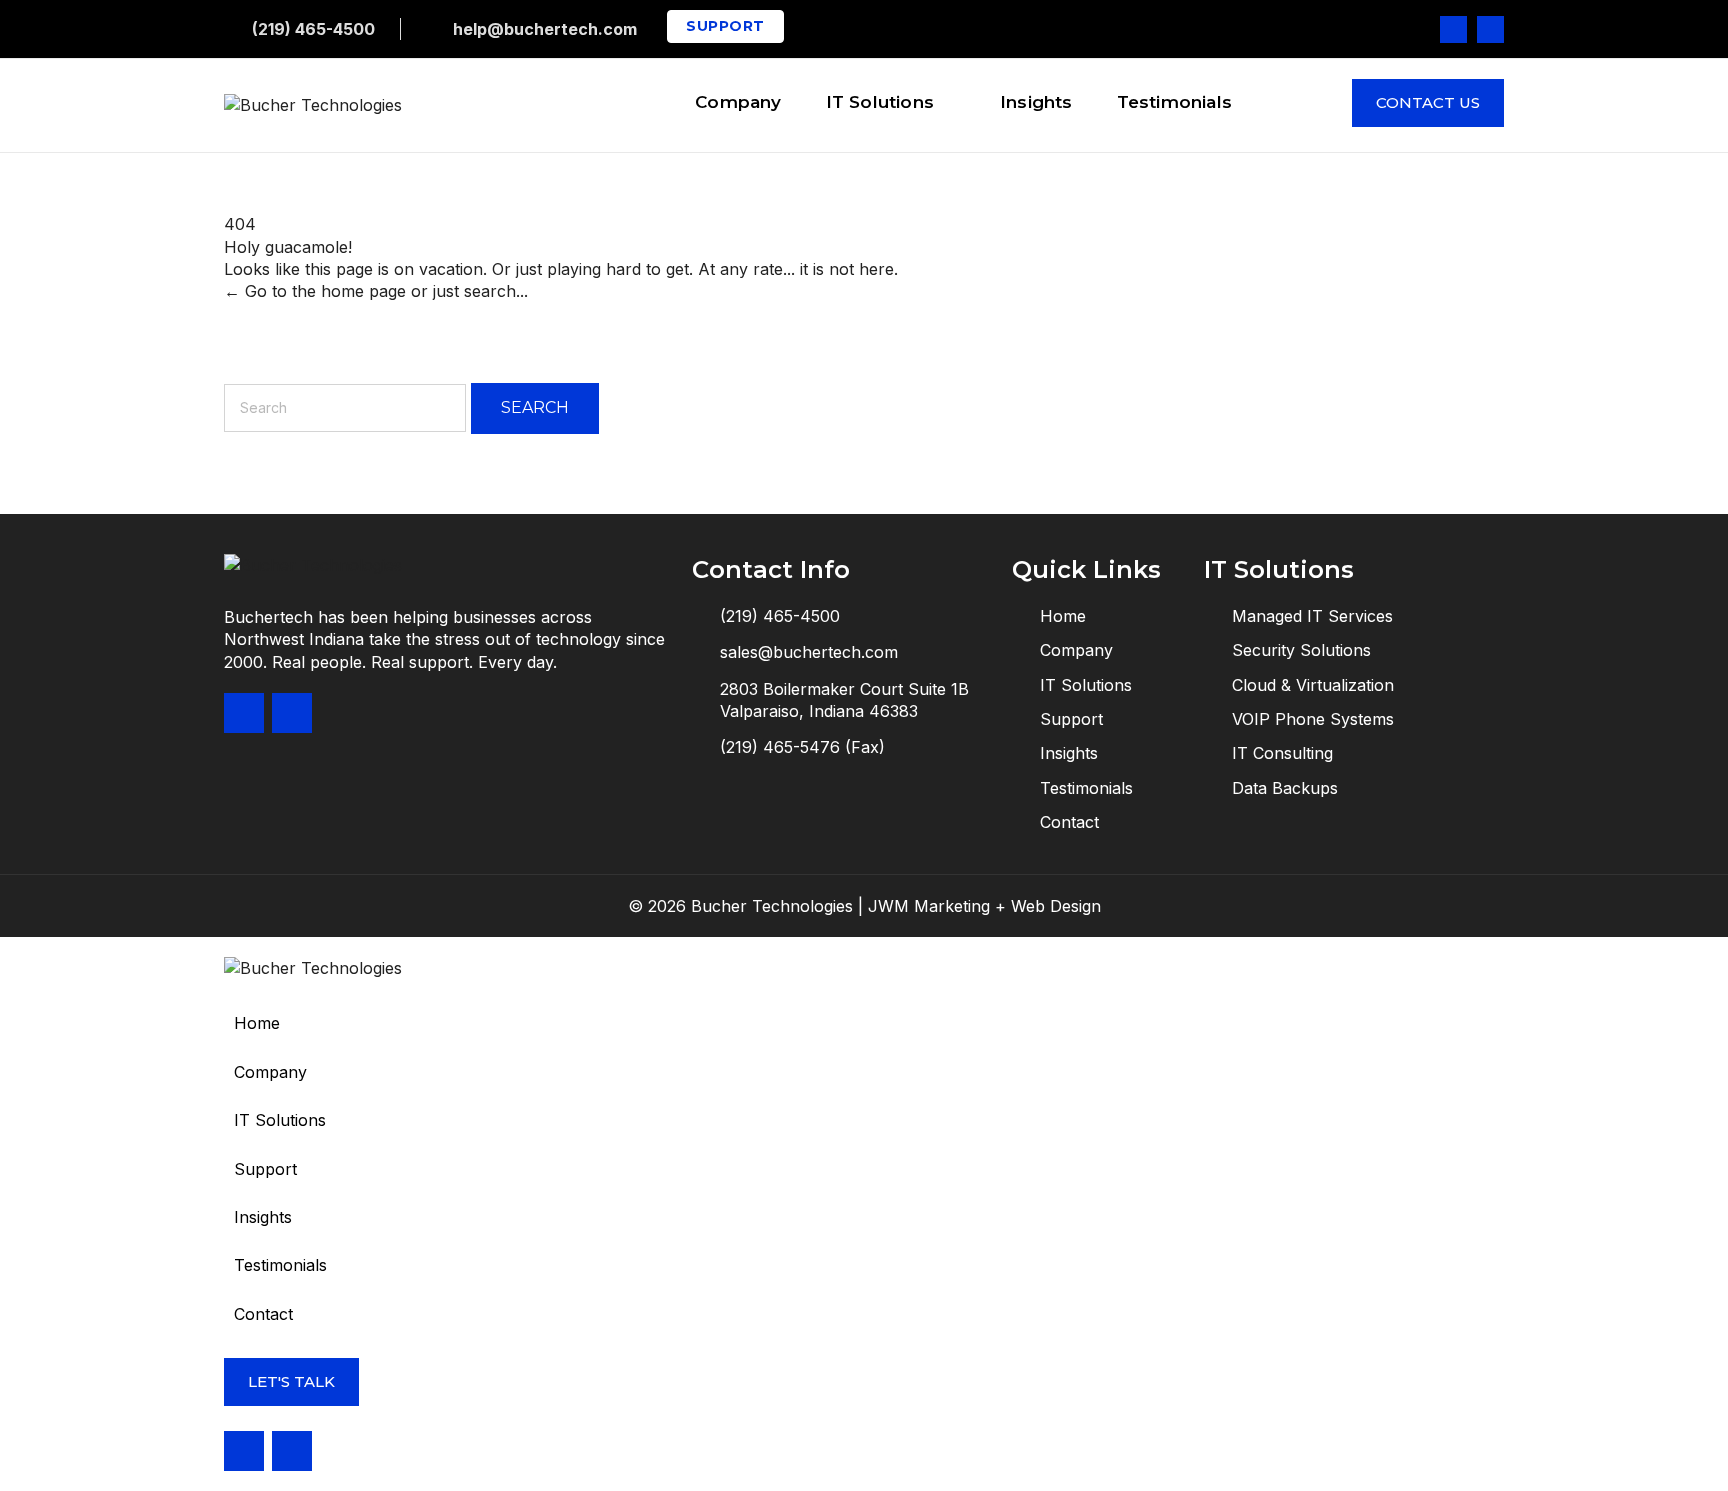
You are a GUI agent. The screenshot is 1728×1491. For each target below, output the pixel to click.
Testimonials (280, 1265)
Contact (263, 1314)
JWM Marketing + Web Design (984, 906)
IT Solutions (280, 1120)
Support (265, 1169)
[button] (864, 1120)
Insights (263, 1217)
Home (257, 1023)
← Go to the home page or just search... (376, 291)
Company (270, 1072)
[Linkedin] (1490, 29)
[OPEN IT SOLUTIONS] (947, 106)
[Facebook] (1453, 29)
